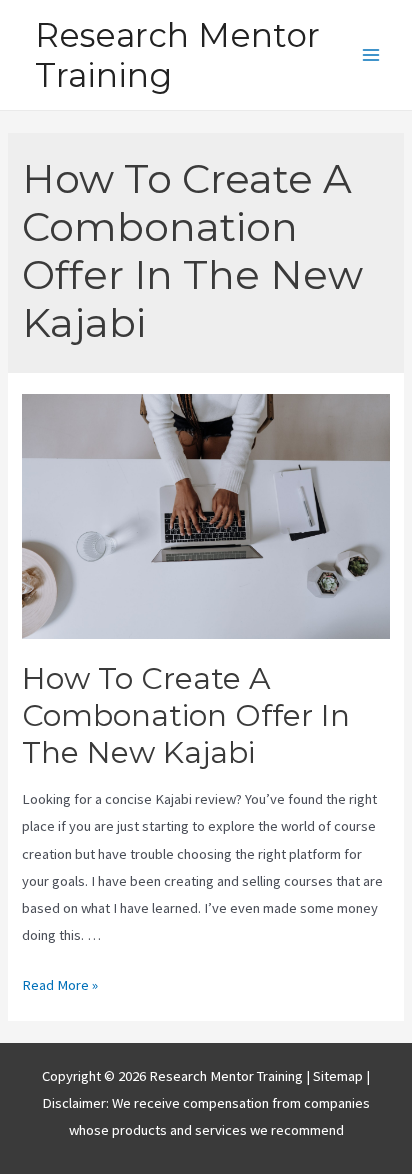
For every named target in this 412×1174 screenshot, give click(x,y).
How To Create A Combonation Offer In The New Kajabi (186, 715)
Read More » (60, 985)
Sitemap (339, 1076)
